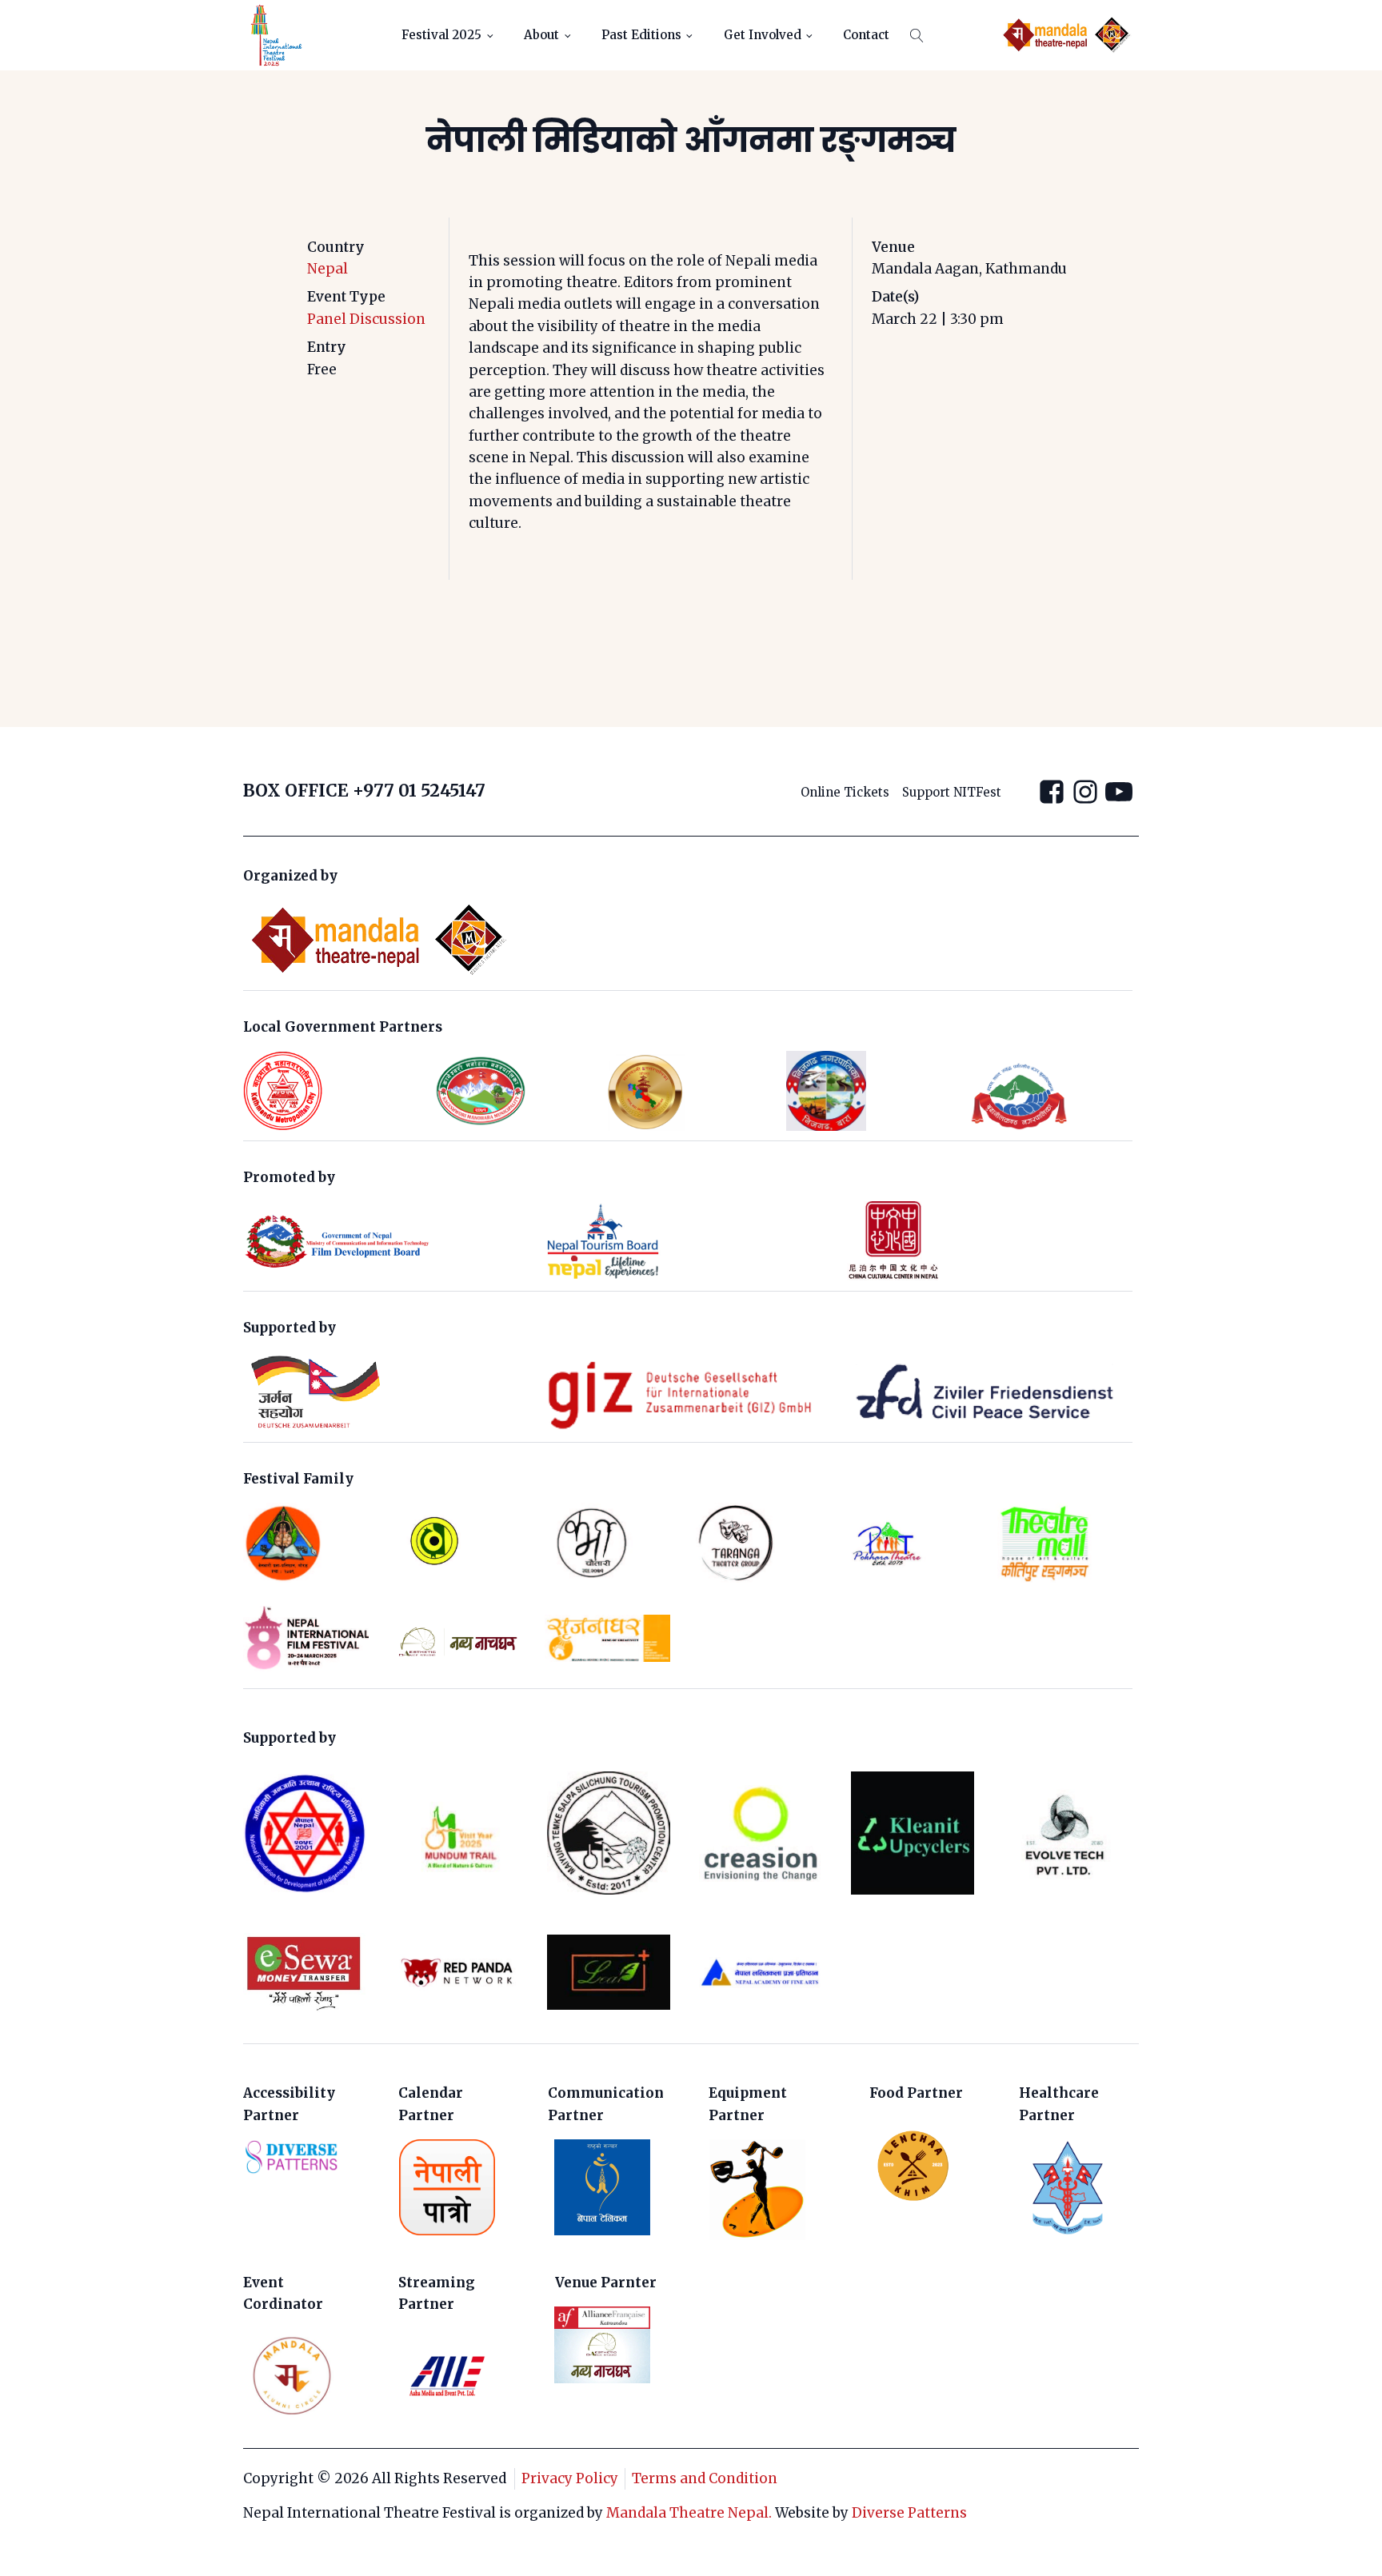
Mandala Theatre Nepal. (689, 2513)
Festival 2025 (441, 35)
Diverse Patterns (909, 2513)
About (541, 35)
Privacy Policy (570, 2478)
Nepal (328, 269)
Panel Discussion (366, 319)
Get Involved (763, 35)
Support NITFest (952, 792)
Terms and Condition (705, 2478)
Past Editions (641, 35)
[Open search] (917, 36)
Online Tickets (845, 792)
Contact (866, 35)
